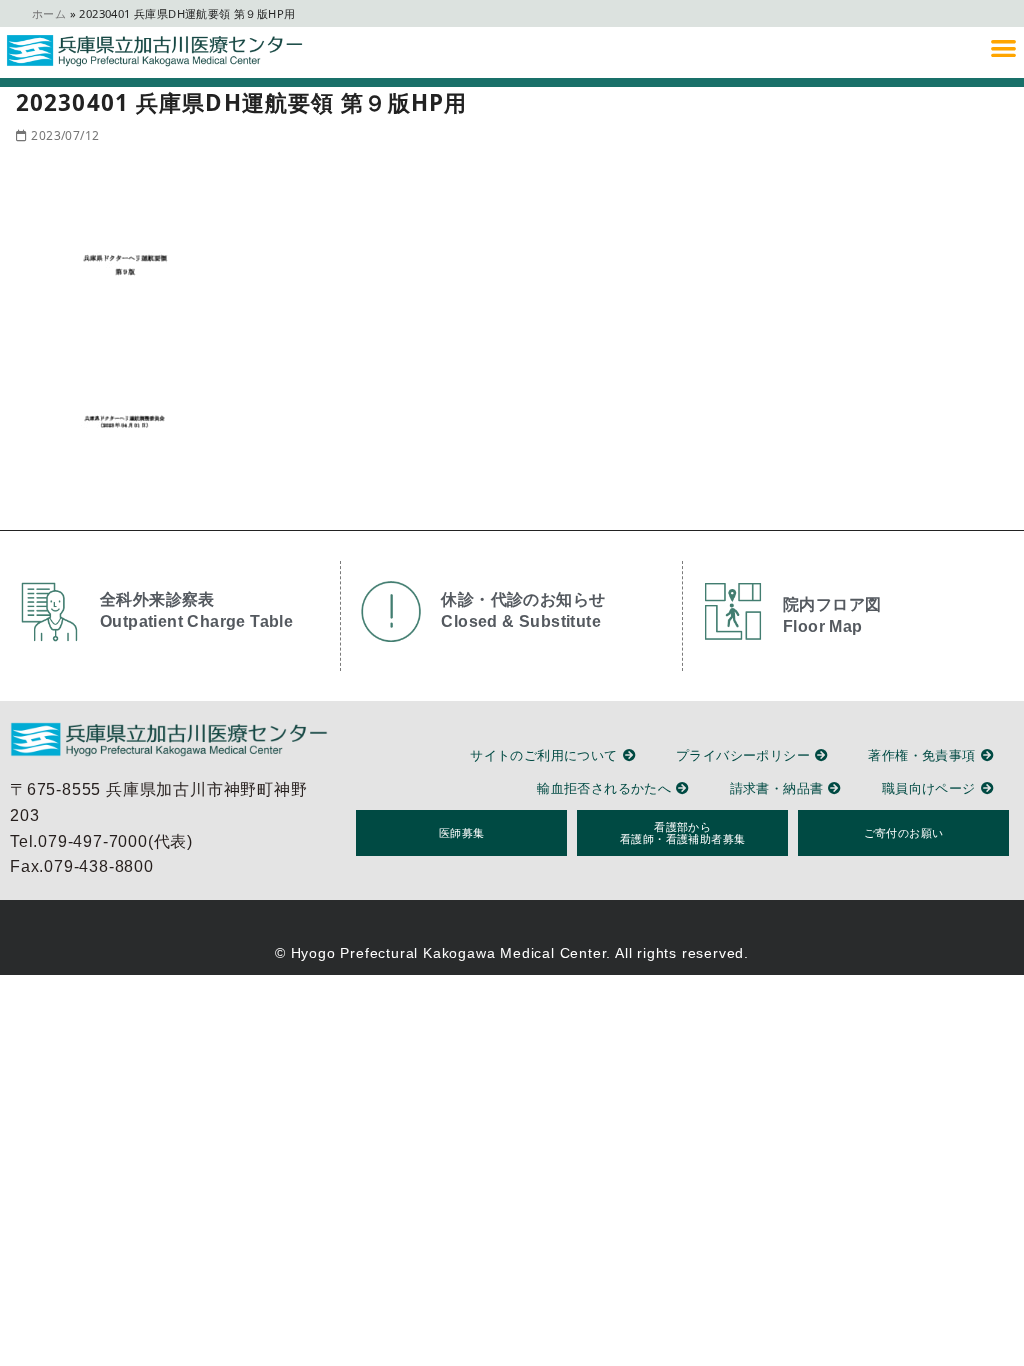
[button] (1003, 47)
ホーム (49, 13)
